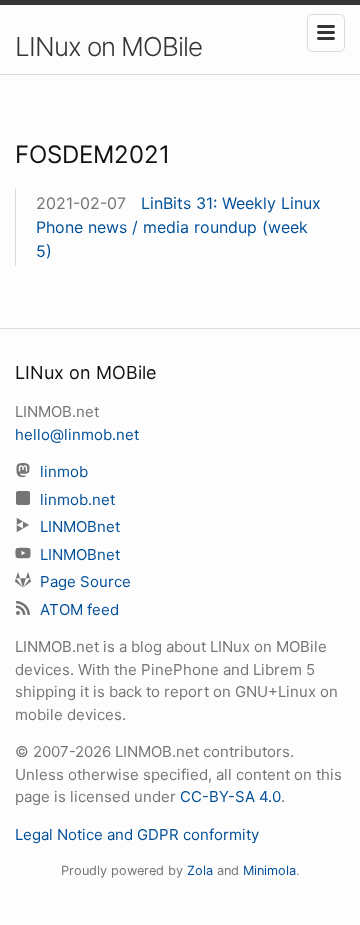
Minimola (269, 870)
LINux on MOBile (108, 46)
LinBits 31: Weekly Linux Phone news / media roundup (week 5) (178, 227)
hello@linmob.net (77, 434)
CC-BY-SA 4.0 (230, 796)
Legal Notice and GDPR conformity (137, 834)
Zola (200, 870)
